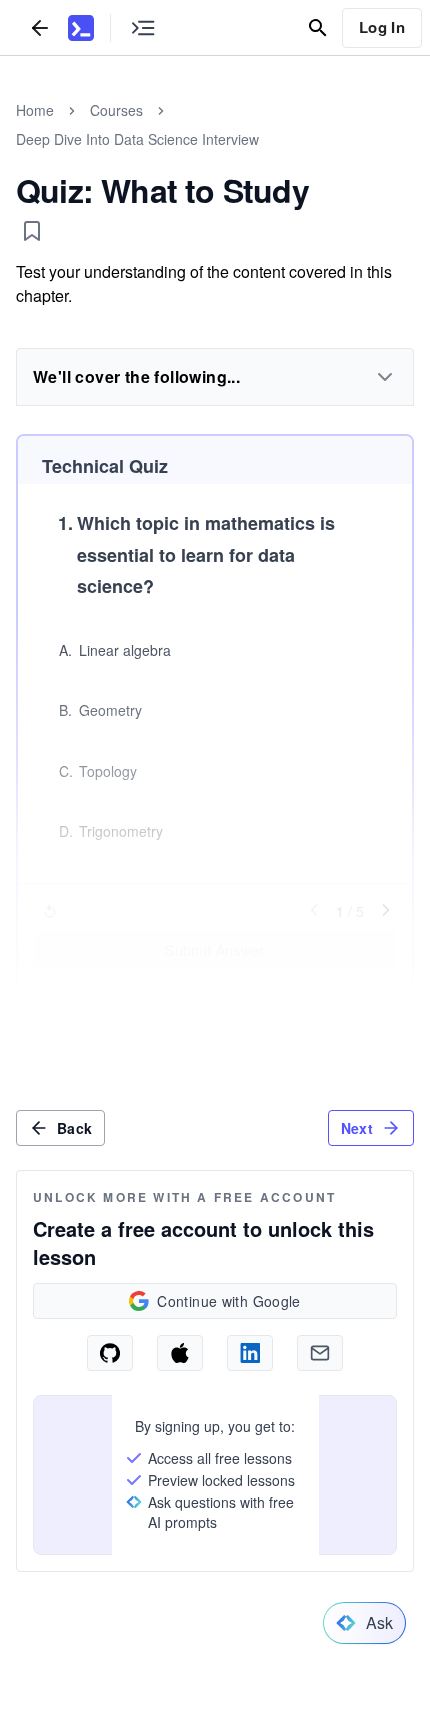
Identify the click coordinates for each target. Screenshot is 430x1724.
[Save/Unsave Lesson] (32, 231)
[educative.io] (81, 28)
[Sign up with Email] (320, 1353)
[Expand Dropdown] (385, 377)
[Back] (40, 27)
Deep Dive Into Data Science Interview (137, 139)
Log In (382, 27)
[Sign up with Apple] (180, 1353)
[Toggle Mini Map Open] (143, 27)
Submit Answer (215, 950)
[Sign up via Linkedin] (250, 1353)
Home (35, 110)
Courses (116, 110)
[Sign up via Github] (110, 1353)
